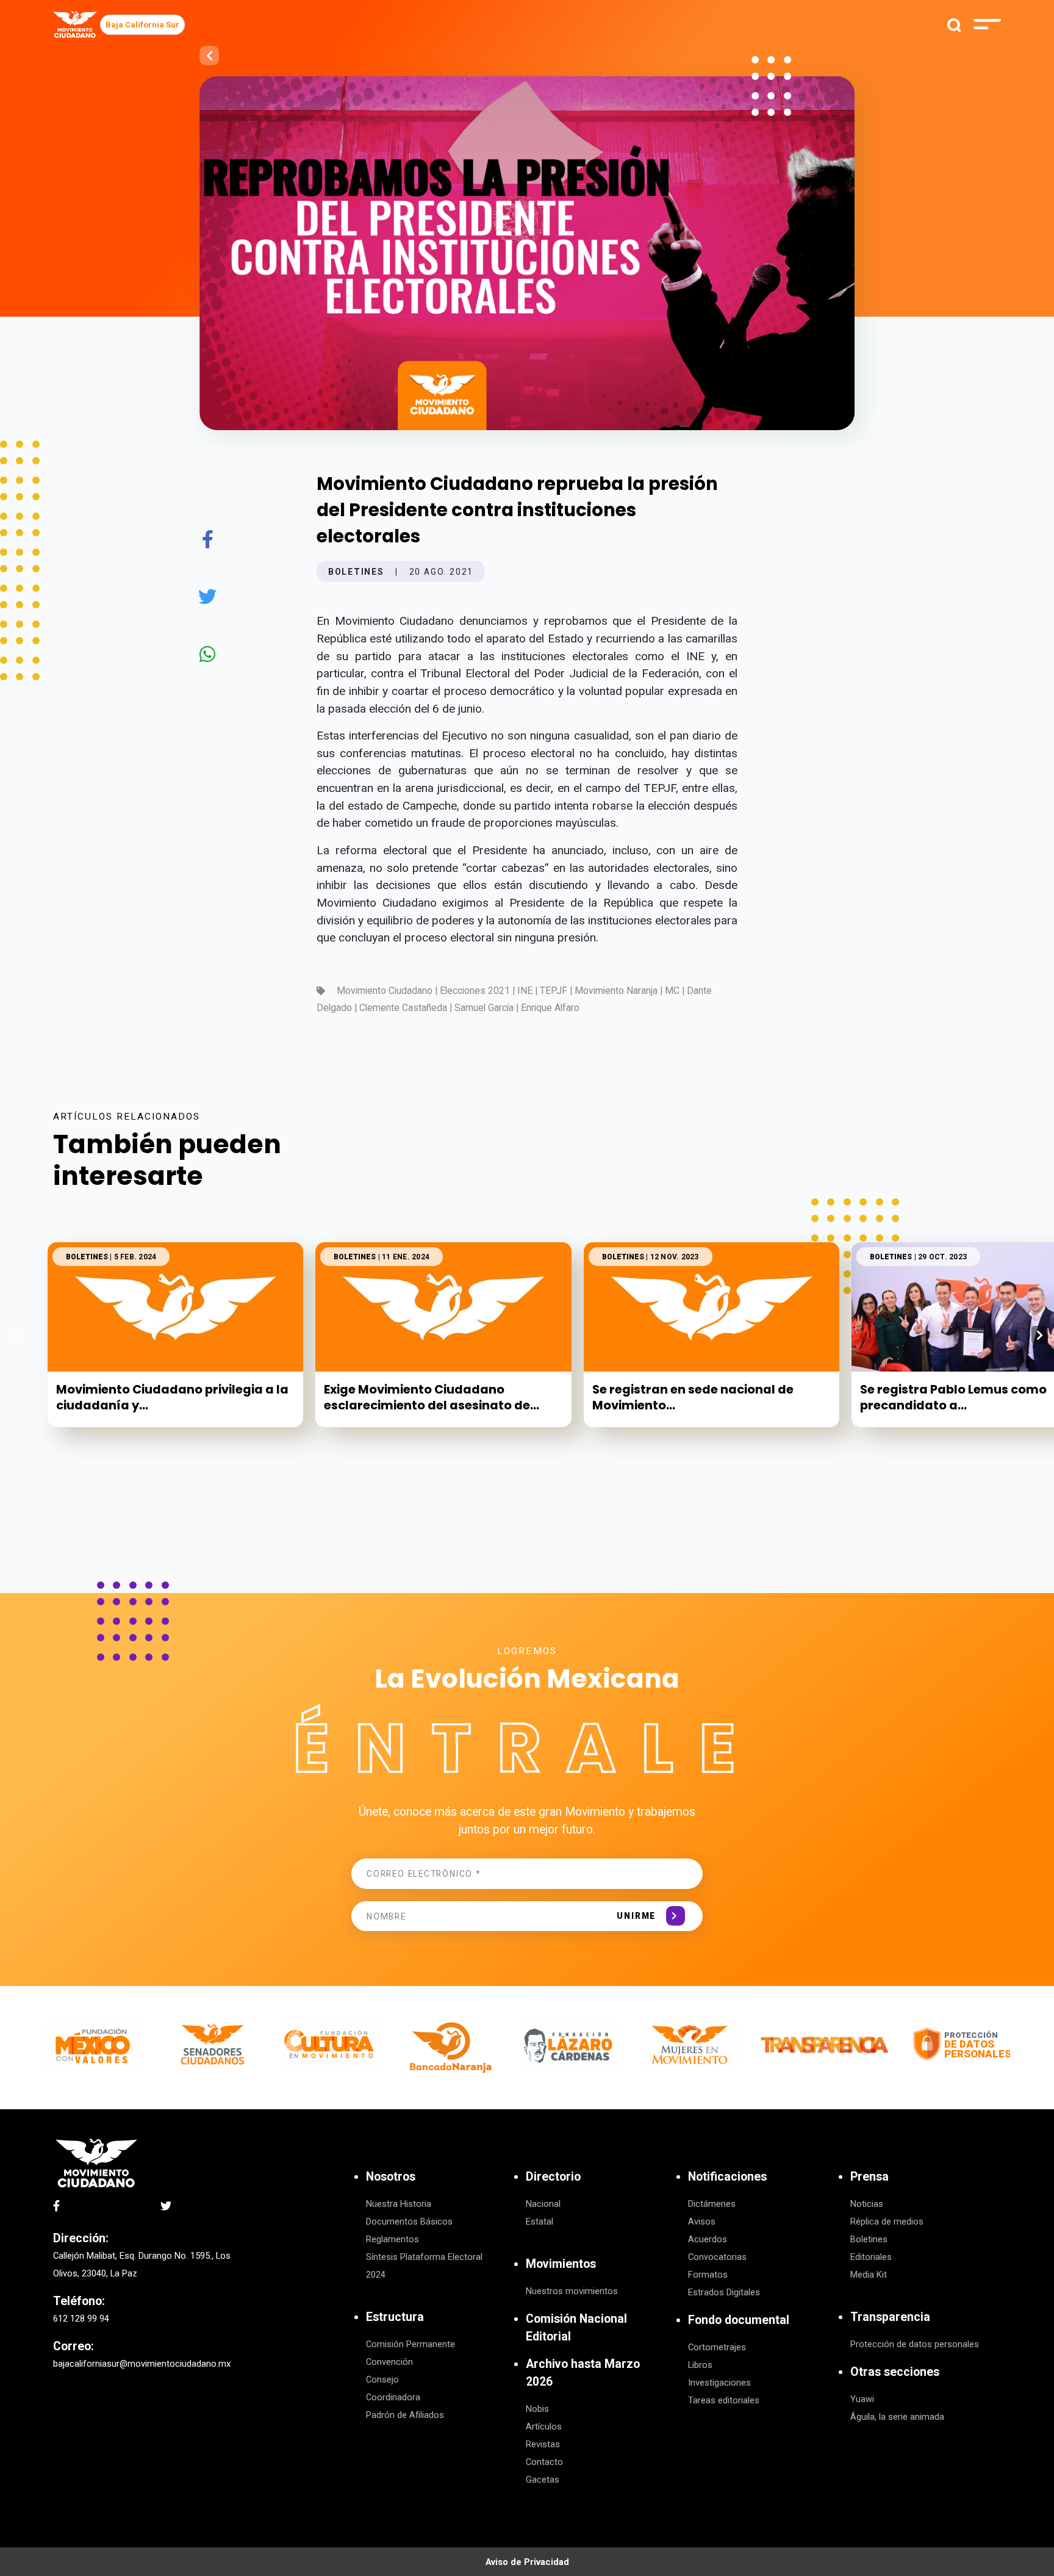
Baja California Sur (142, 25)
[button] (1040, 1335)
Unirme (636, 1916)
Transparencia (890, 2317)
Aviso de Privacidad (527, 2562)
